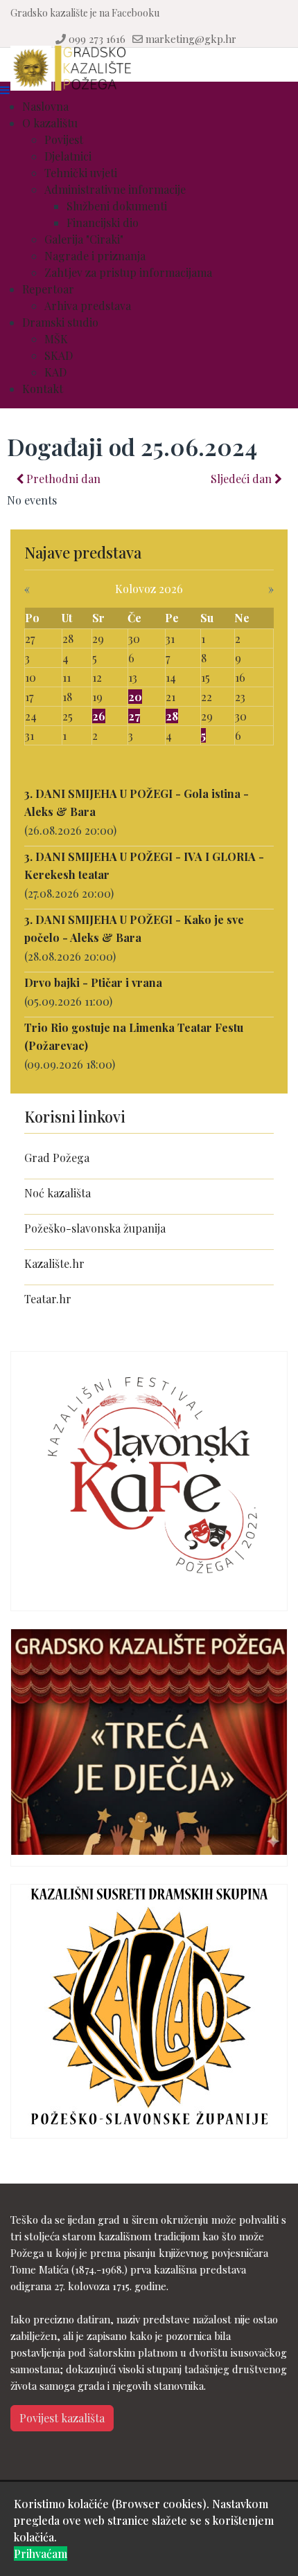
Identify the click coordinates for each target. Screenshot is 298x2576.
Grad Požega (57, 1158)
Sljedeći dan (243, 479)
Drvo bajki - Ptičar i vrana (93, 982)
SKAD (59, 355)
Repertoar (48, 289)
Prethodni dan (62, 479)
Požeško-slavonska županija (95, 1228)
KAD (55, 372)
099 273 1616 (97, 39)
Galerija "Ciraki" (84, 239)
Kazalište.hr (54, 1263)
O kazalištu (50, 123)
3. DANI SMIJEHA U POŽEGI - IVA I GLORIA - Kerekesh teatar (144, 865)
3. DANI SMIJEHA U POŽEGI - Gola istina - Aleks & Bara (137, 802)
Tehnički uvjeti (81, 173)
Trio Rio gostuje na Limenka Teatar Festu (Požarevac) (134, 1036)
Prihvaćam (41, 2554)
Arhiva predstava (88, 306)
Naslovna (45, 106)
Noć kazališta (58, 1193)
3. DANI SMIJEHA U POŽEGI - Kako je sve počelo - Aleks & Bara (134, 928)
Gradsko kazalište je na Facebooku (85, 13)
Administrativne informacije (115, 189)
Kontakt (43, 389)
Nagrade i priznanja (95, 256)
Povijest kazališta (62, 2418)
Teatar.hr (48, 1299)
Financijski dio (103, 223)
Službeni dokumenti (117, 206)
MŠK (56, 339)
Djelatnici (68, 156)
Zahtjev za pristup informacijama (128, 272)
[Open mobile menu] (5, 90)
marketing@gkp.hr (191, 39)
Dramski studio (60, 322)
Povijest (64, 139)
